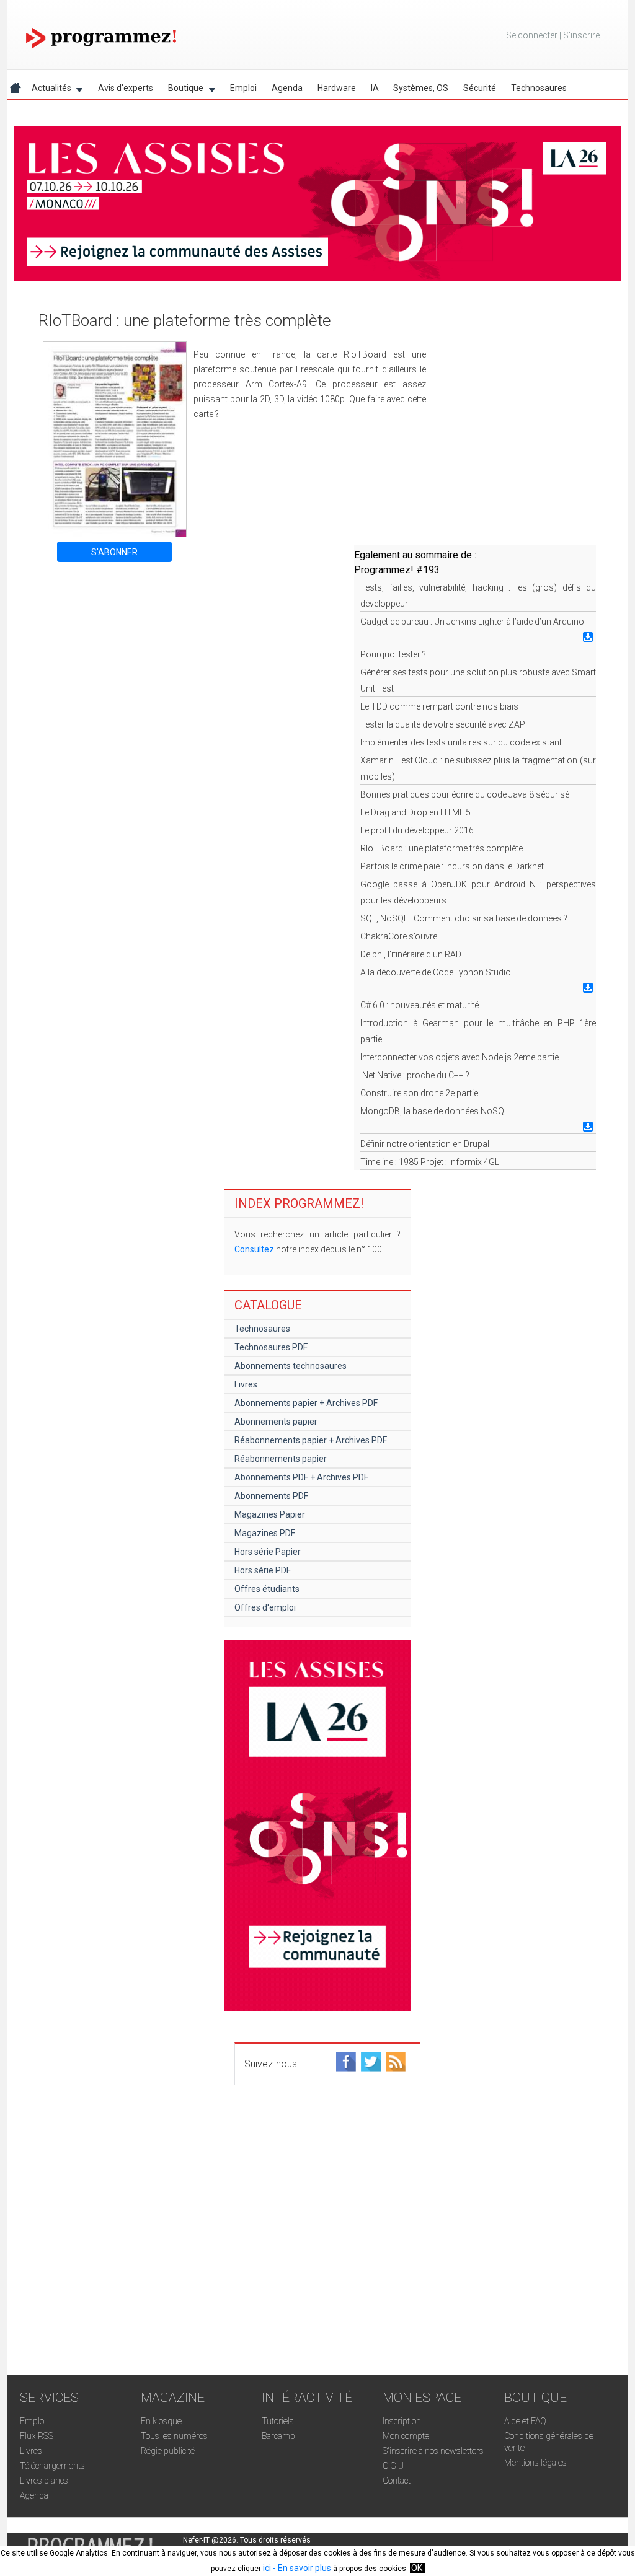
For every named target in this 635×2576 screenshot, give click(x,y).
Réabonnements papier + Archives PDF (311, 1440)
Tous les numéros (174, 2436)
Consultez (254, 1249)
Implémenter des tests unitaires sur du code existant (461, 742)
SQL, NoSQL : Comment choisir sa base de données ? (464, 918)
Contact (397, 2481)
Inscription (402, 2421)
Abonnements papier (276, 1422)
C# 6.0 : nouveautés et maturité (420, 1005)
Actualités (48, 90)
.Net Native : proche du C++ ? (415, 1075)
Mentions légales (535, 2463)
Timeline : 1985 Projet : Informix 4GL (430, 1162)
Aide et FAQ (525, 2421)
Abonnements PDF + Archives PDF (301, 1477)
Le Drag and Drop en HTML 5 (415, 812)
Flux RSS (37, 2436)
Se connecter (532, 35)
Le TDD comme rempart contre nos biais (439, 706)
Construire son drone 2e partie (419, 1093)
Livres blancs (44, 2481)
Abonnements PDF (271, 1496)
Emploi (243, 88)
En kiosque (161, 2421)
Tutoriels (278, 2421)
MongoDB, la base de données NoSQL (434, 1111)
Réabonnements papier (281, 1459)
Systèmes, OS (421, 88)
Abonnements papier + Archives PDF (306, 1403)
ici (267, 2568)
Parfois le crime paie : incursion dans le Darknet (452, 866)
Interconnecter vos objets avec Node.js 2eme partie (460, 1057)
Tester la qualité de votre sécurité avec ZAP (443, 724)
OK (417, 2568)
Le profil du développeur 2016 (417, 830)
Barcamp (278, 2436)
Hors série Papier (268, 1552)
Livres (246, 1384)
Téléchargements (52, 2466)
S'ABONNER (114, 552)
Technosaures (539, 88)
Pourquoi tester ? (393, 654)
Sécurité (480, 88)
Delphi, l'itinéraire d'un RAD (411, 954)
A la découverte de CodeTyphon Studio (436, 972)
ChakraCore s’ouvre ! (401, 936)
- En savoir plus (301, 2568)
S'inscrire (581, 35)
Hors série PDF (263, 1570)
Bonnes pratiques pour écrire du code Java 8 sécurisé (465, 794)
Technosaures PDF (271, 1347)
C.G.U (393, 2466)
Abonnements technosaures (291, 1366)
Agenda (287, 88)
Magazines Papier (270, 1514)
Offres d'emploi (265, 1607)
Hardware (337, 88)
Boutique (182, 90)
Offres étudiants (267, 1589)
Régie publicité (168, 2451)
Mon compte (406, 2436)
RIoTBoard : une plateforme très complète (442, 848)
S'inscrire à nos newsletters (433, 2451)
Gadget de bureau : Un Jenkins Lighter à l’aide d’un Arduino (472, 622)
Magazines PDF (265, 1533)
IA (375, 88)
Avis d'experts (126, 88)
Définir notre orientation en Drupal (425, 1144)
